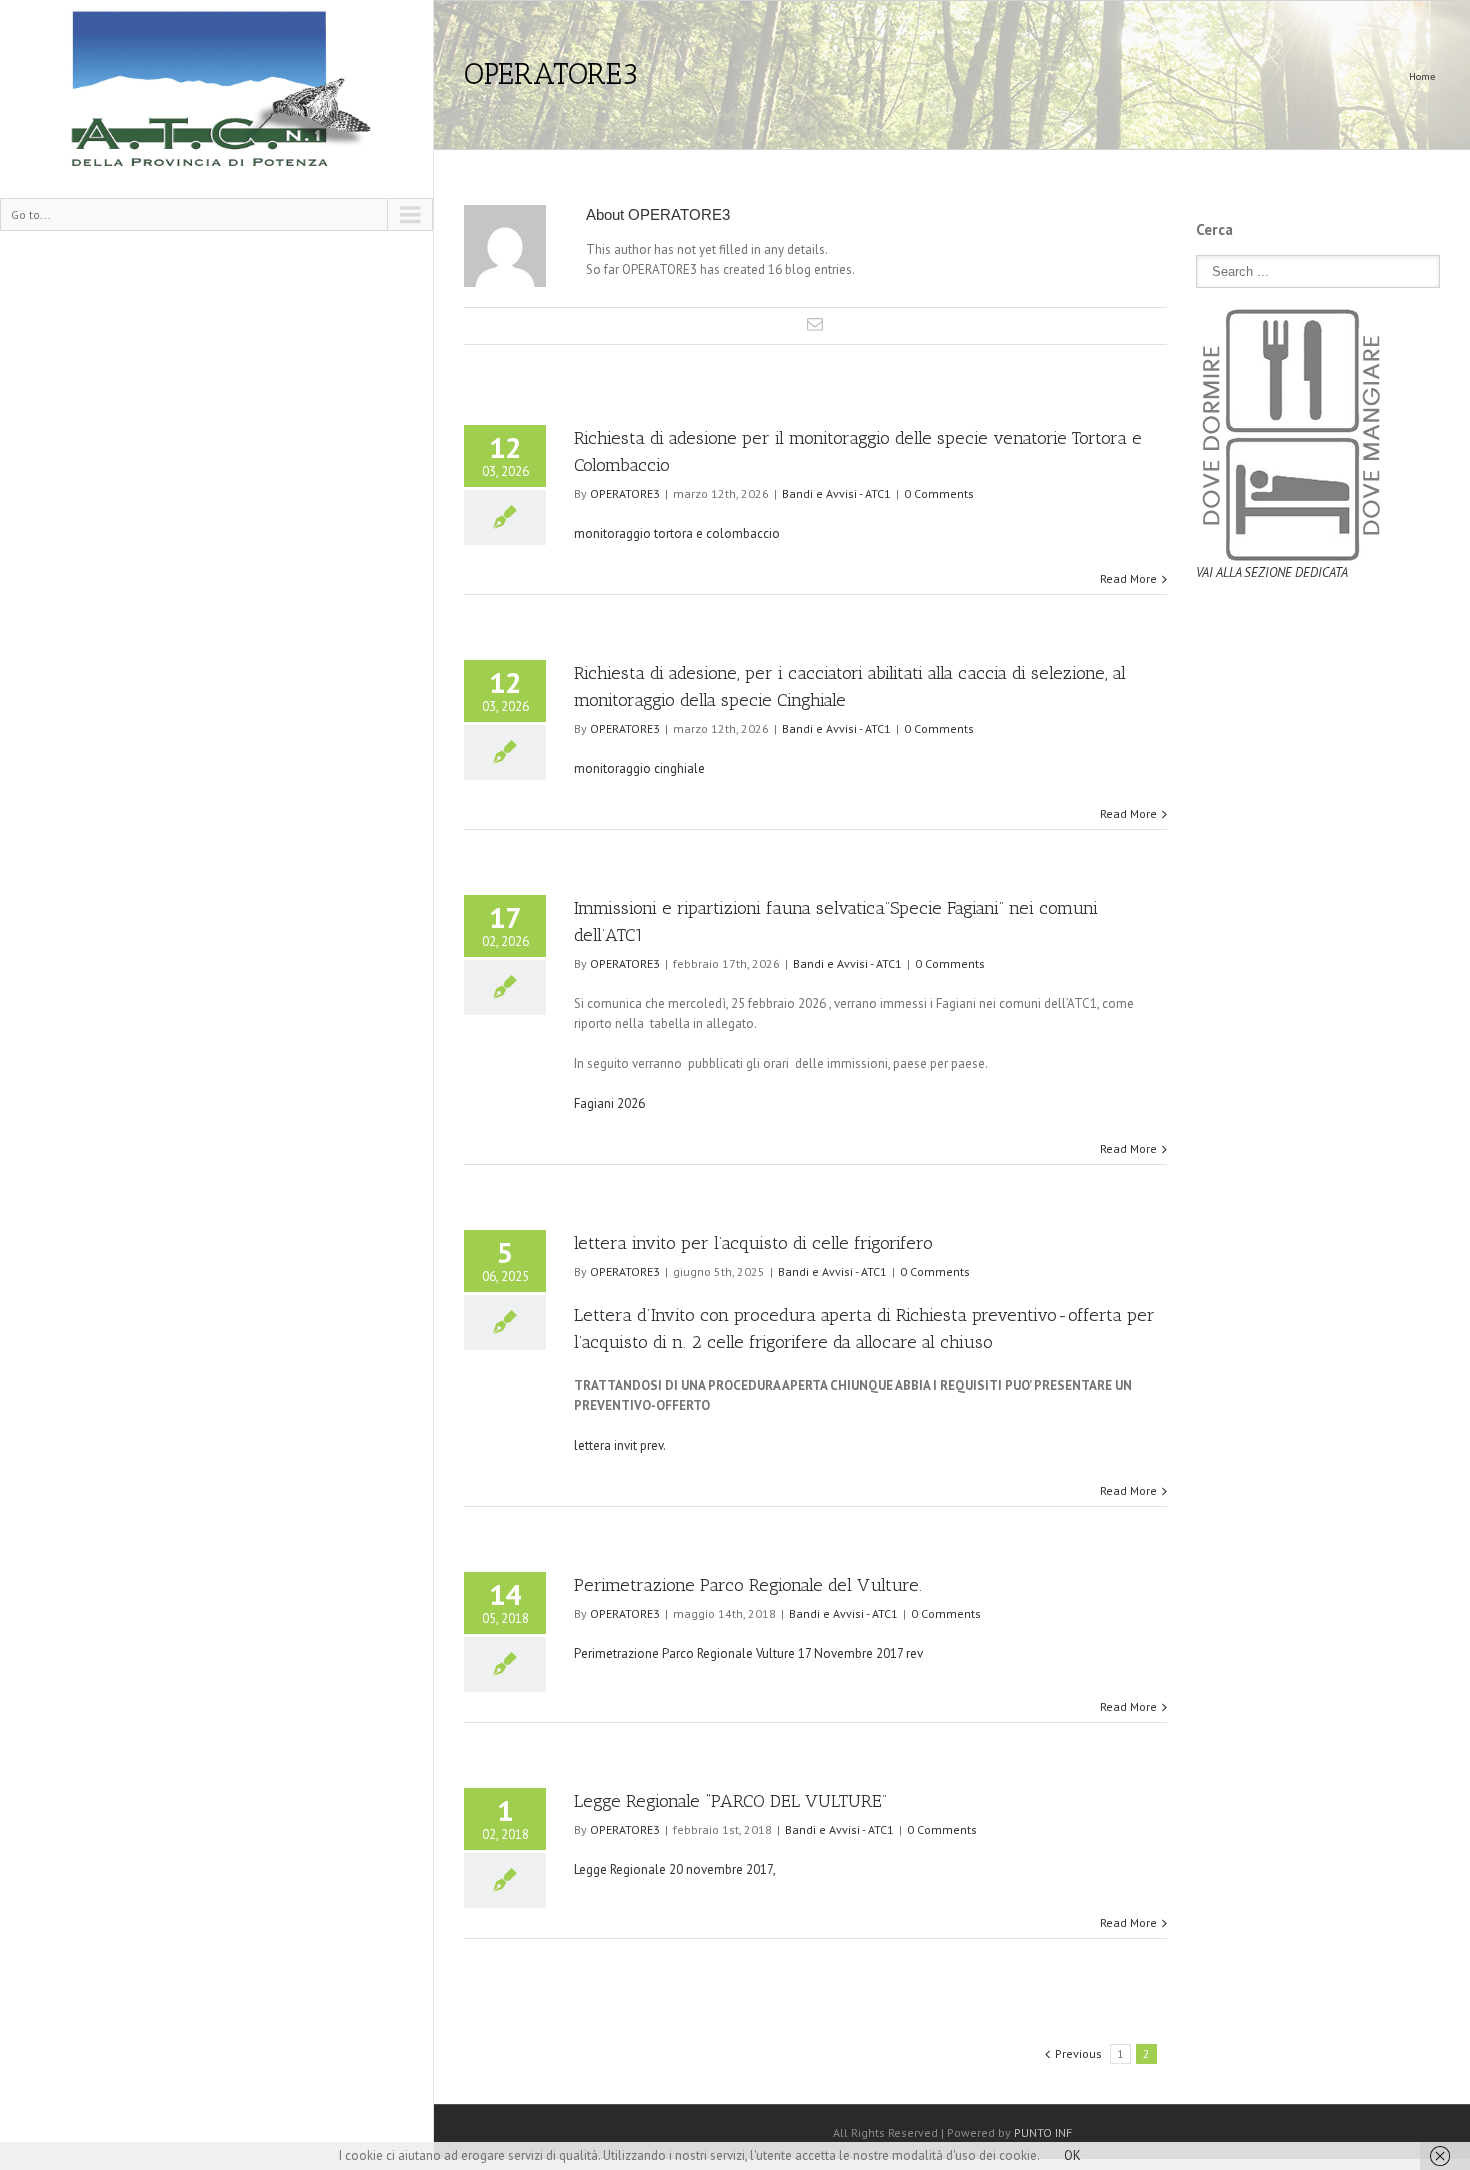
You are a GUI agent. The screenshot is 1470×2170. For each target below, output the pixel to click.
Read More (1128, 578)
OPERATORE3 (625, 493)
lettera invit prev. (620, 1445)
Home (1422, 76)
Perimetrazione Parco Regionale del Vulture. (748, 1585)
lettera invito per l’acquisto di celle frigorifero (753, 1243)
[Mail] (815, 324)
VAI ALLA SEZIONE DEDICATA (1272, 572)
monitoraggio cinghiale (639, 768)
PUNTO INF (1043, 2132)
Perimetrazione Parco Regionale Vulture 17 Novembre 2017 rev (748, 1653)
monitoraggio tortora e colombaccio (677, 533)
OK (1072, 2155)
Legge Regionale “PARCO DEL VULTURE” (730, 1801)
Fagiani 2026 (611, 1103)
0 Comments (939, 493)
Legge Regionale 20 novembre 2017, (676, 1869)
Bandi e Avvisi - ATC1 (836, 493)
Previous (1078, 2053)
